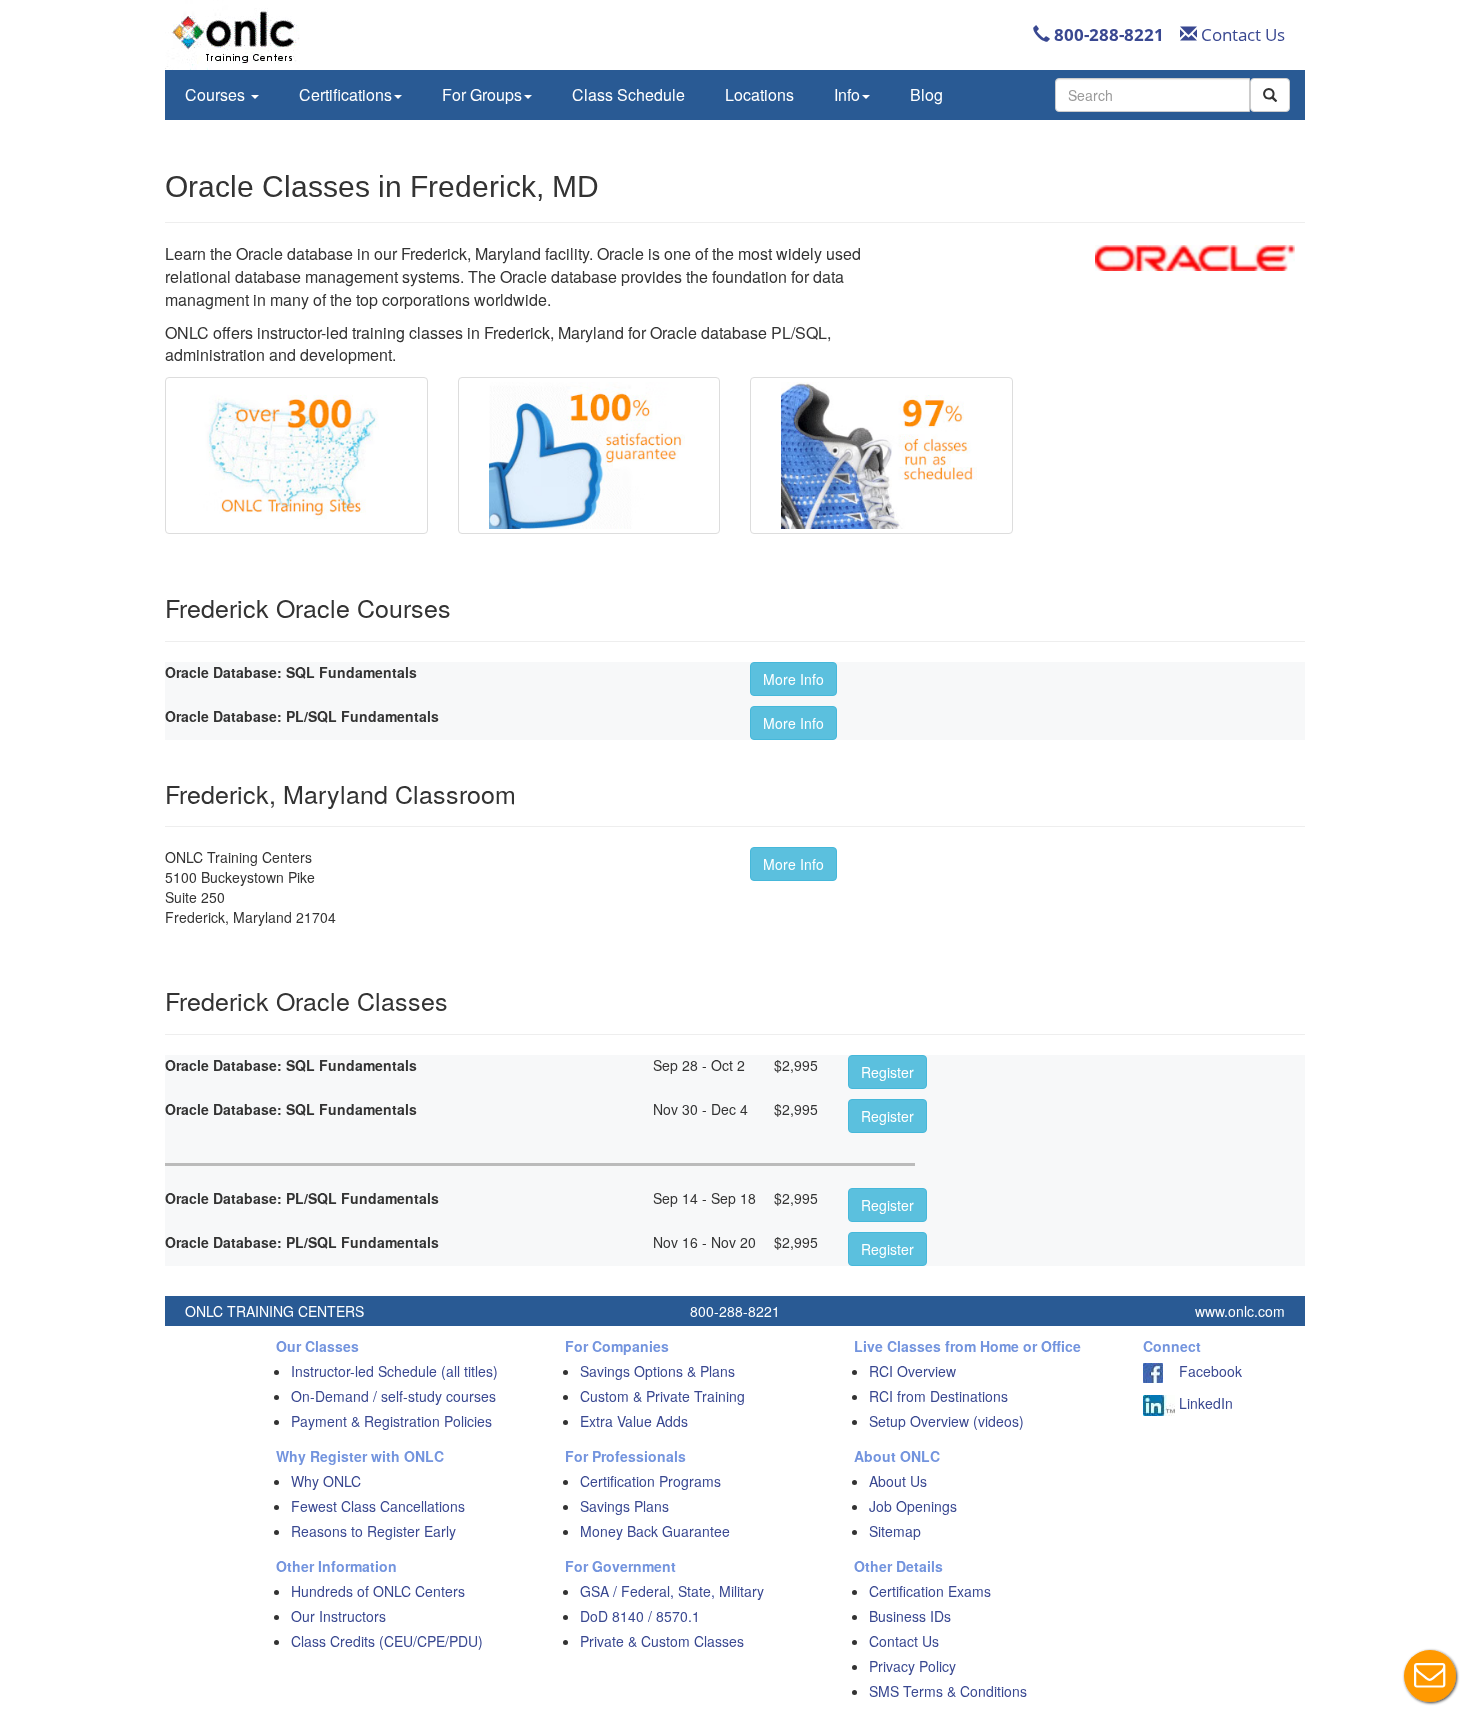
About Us (898, 1481)
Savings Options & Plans (657, 1371)
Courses (217, 94)
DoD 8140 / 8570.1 (640, 1616)
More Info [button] (793, 679)
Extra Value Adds (634, 1421)
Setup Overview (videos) (946, 1421)
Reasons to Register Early (373, 1531)
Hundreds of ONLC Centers (378, 1591)
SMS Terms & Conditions (948, 1691)
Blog (926, 94)
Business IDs (910, 1616)
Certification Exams (930, 1591)
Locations (759, 94)
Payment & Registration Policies (391, 1421)
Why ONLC (326, 1481)
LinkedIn (1204, 1403)
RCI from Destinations (938, 1396)
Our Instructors (338, 1616)
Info (847, 94)
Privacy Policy (912, 1666)
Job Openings (913, 1506)
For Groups (482, 94)
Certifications (345, 94)
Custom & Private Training (662, 1396)
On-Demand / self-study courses (393, 1396)
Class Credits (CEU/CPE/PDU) (387, 1641)
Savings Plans (624, 1506)
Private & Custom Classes (662, 1641)
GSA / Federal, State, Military (672, 1591)
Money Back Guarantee (655, 1531)
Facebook (1202, 1371)
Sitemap (895, 1531)
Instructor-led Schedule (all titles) (394, 1371)
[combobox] (1152, 95)
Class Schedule (628, 94)
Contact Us (1241, 34)
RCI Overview (912, 1371)
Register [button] (887, 1072)
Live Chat (1430, 1676)
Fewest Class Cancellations (378, 1506)
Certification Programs (650, 1481)
